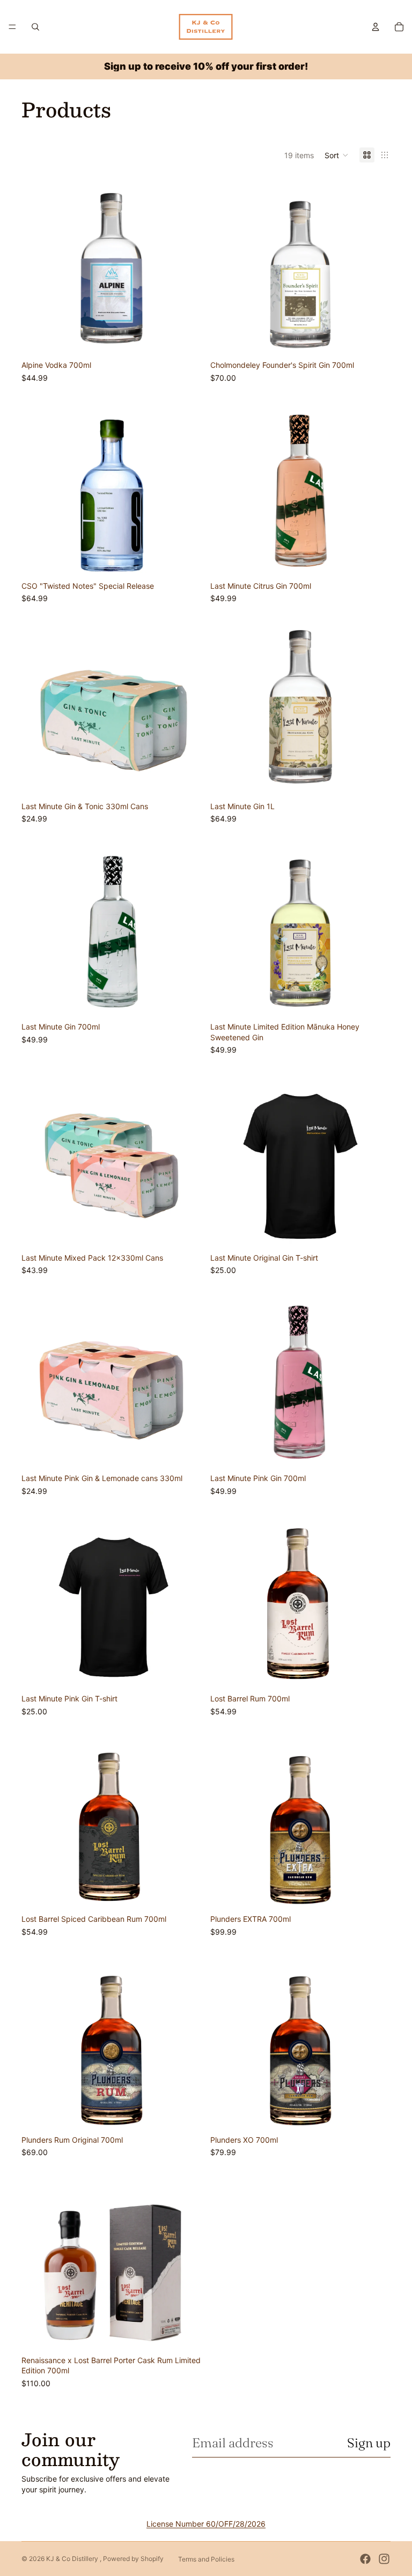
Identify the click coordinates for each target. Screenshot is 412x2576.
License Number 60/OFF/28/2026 (206, 2524)
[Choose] (185, 339)
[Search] (35, 27)
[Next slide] (374, 1158)
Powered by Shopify (133, 2559)
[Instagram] (384, 2559)
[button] (337, 155)
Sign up (369, 2443)
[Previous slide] (226, 1158)
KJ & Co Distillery (73, 2559)
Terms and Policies (206, 2559)
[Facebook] (365, 2559)
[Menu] (12, 27)
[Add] (185, 1232)
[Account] (376, 27)
